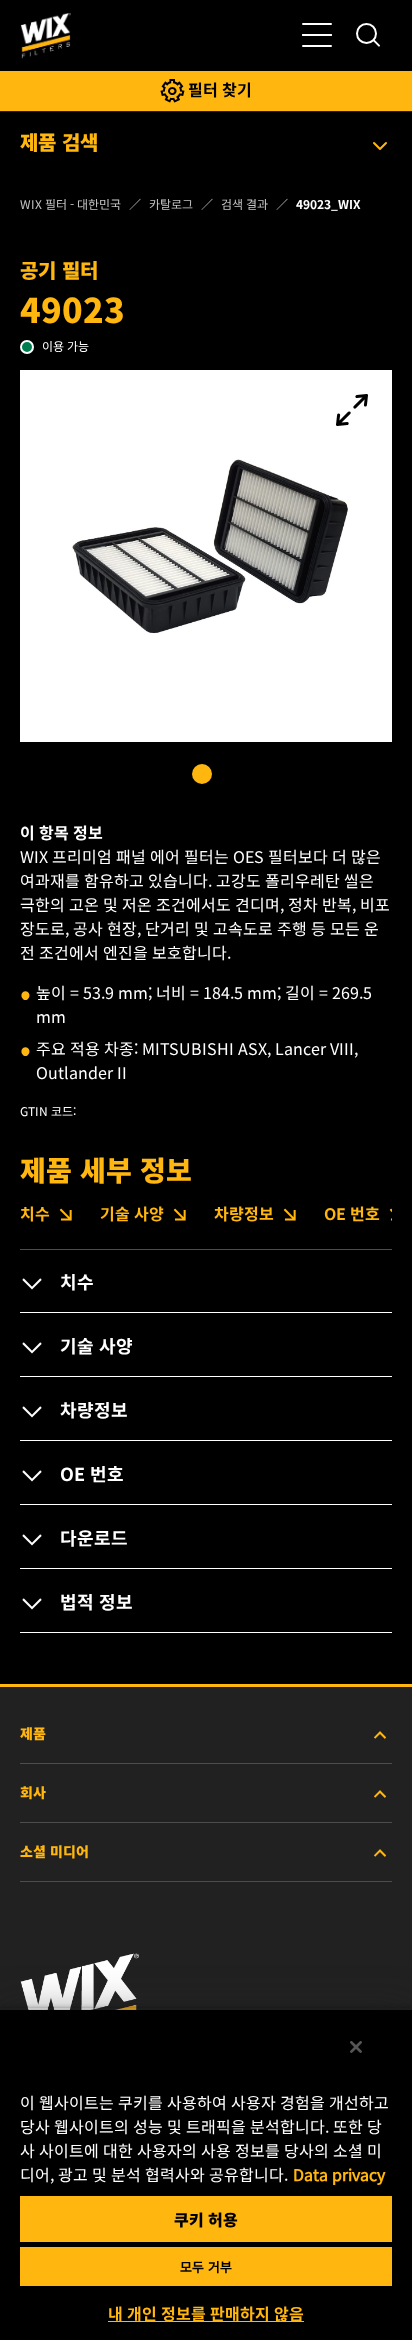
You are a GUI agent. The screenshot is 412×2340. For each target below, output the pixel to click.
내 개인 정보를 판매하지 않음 (206, 2313)
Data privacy (339, 2174)
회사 (33, 1792)
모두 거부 (206, 2266)
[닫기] (356, 2047)
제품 (33, 1733)
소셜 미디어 (54, 1851)
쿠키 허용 (206, 2219)
